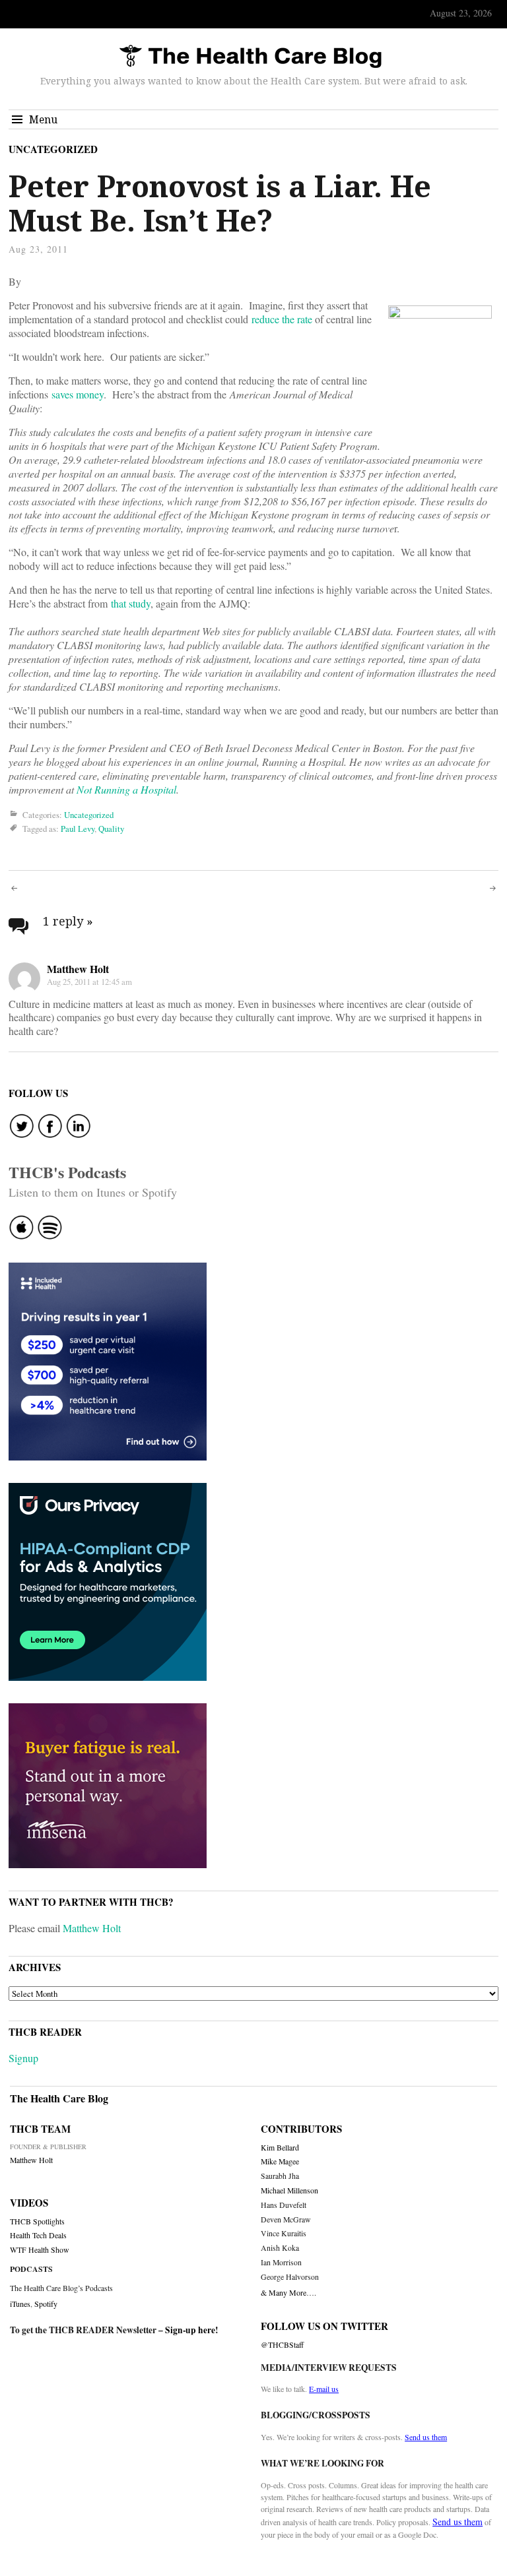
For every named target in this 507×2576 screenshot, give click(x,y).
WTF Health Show (40, 2250)
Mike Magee (280, 2161)
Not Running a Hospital (126, 789)
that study (131, 603)
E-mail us (324, 2389)
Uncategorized (53, 149)
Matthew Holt (78, 969)
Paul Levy (78, 829)
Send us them (426, 2437)
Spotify (46, 2304)
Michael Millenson (289, 2190)
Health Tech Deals (38, 2235)
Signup (23, 2058)
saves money (78, 394)
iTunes (20, 2304)
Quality (111, 829)
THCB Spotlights (37, 2221)
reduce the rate (282, 319)
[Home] (250, 57)
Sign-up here (190, 2330)
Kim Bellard (280, 2148)
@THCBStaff (282, 2345)
